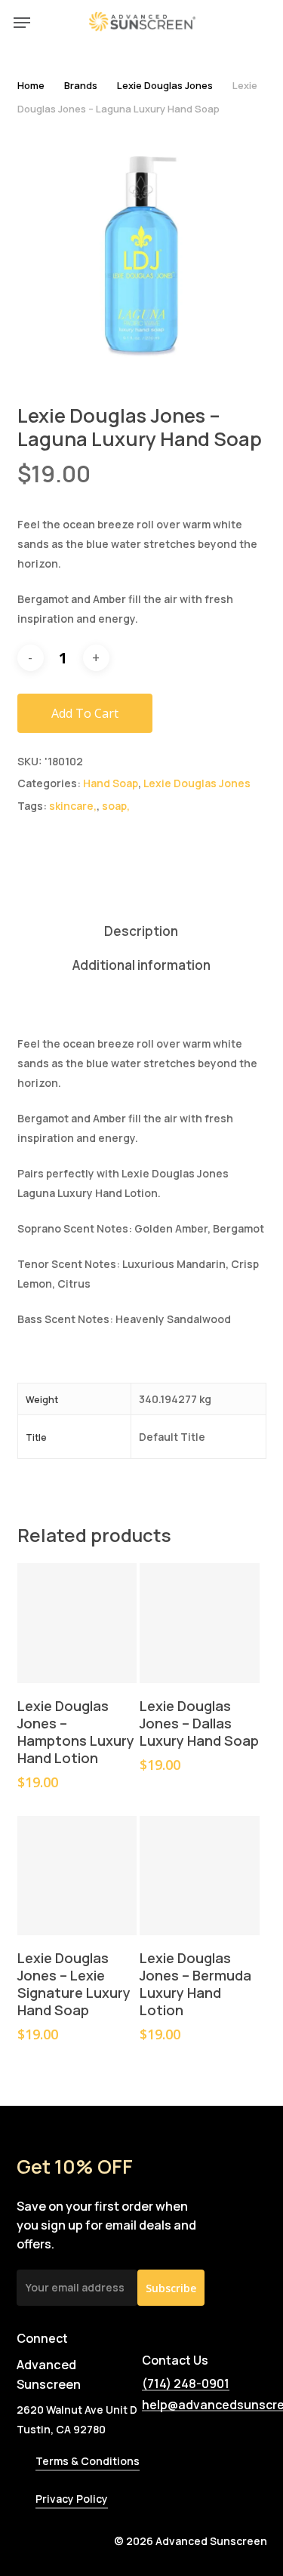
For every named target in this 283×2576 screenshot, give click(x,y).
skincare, (73, 806)
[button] (22, 23)
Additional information (141, 965)
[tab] (141, 932)
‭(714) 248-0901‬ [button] (186, 2384)
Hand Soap (111, 783)
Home (31, 85)
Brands (81, 85)
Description (141, 931)
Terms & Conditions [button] (88, 2461)
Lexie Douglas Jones (165, 85)
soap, (116, 806)
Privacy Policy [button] (72, 2499)
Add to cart (85, 713)
